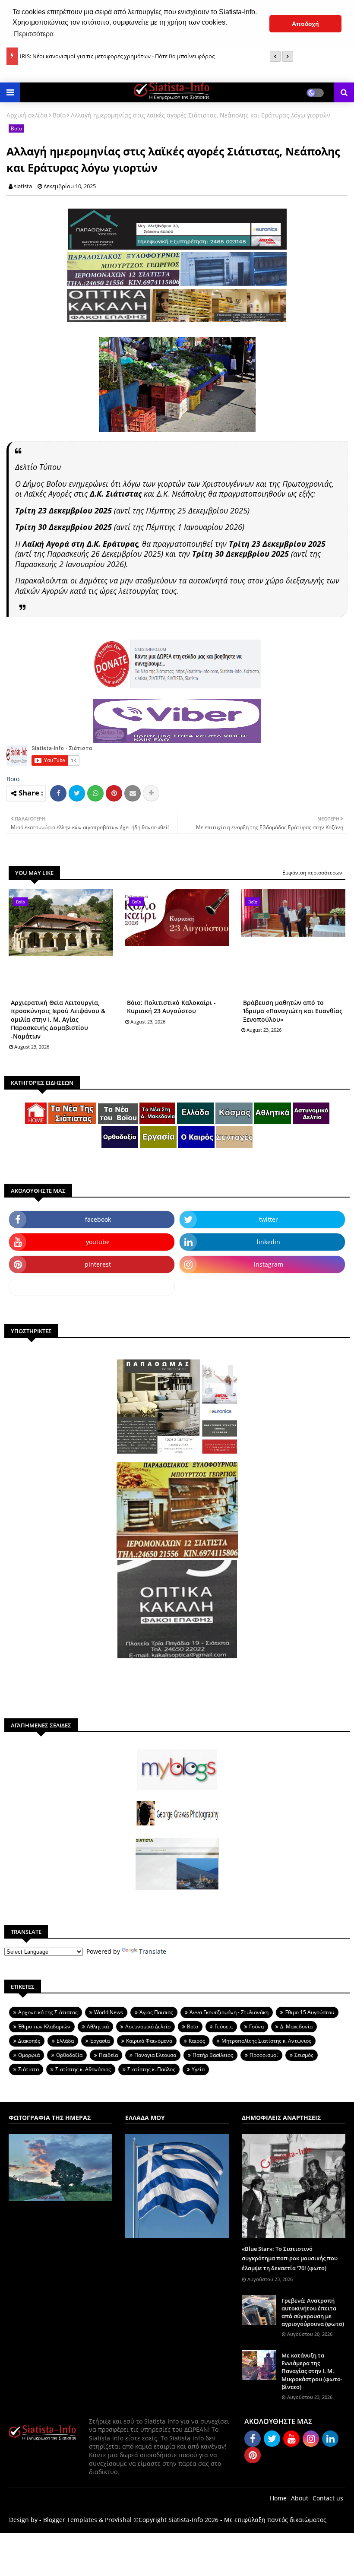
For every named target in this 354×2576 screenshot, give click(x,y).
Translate (153, 1951)
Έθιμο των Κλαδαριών (44, 2026)
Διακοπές (29, 2041)
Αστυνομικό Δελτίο (148, 2026)
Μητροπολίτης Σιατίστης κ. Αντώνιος (266, 2041)
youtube (98, 1242)
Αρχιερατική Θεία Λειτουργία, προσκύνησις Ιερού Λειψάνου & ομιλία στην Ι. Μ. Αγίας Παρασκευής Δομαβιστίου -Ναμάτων (58, 1019)
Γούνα (256, 2026)
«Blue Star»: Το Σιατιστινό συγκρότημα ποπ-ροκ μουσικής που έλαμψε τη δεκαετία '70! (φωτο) (290, 2258)
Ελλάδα (65, 2041)
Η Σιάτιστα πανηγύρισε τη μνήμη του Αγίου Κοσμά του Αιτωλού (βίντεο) (113, 56)
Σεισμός (304, 2055)
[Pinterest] (114, 793)
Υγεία (198, 2069)
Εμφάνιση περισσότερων (312, 873)
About (300, 2498)
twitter (269, 1219)
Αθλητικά (98, 2026)
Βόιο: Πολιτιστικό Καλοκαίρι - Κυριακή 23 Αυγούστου (171, 1007)
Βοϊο (59, 115)
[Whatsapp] (95, 793)
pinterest (98, 1264)
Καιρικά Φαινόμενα (149, 2041)
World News (109, 2012)
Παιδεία (108, 2055)
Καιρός (197, 2041)
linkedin (269, 1242)
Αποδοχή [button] (305, 24)
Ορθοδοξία (69, 2055)
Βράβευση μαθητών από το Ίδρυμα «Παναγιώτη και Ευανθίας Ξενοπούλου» (293, 1011)
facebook (98, 1219)
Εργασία (100, 2041)
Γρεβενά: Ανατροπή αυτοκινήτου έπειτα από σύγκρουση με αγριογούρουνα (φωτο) (313, 2312)
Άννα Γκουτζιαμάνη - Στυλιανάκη (229, 2012)
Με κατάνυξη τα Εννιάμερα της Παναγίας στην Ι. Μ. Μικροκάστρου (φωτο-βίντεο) (312, 2371)
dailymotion (92, 1287)
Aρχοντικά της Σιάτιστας (48, 2012)
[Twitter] (77, 793)
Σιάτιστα (28, 2069)
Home (278, 2498)
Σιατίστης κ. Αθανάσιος (83, 2069)
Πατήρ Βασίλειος (213, 2055)
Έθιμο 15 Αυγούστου (310, 2012)
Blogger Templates (70, 2520)
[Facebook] (58, 793)
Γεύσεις (224, 2026)
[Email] (133, 793)
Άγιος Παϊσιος (156, 2012)
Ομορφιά (29, 2055)
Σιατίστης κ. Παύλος (151, 2069)
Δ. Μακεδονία (296, 2026)
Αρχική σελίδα (27, 115)
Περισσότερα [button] (34, 34)
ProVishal (118, 2520)
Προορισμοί (264, 2055)
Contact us (328, 2498)
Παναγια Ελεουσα (155, 2055)
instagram (269, 1264)
